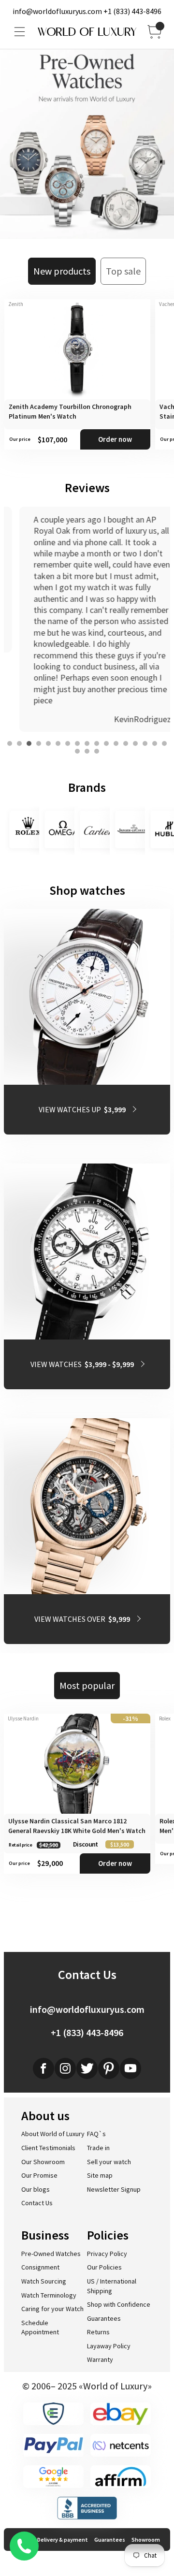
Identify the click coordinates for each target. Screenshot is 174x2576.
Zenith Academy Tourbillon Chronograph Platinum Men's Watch (70, 411)
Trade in (98, 2148)
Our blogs (36, 2189)
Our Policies (104, 2267)
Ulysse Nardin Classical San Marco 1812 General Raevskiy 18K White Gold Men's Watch (77, 1826)
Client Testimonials (48, 2148)
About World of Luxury (53, 2134)
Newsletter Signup (114, 2189)
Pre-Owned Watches (51, 2254)
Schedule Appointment (40, 2328)
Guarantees (104, 2318)
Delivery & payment (63, 2540)
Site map (100, 2175)
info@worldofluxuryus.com (57, 11)
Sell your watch (109, 2162)
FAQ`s (96, 2134)
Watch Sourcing (44, 2281)
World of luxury (87, 32)
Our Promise (39, 2175)
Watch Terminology (49, 2295)
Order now (115, 439)
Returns (98, 2332)
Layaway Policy (109, 2346)
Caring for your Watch (52, 2309)
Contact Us (37, 2203)
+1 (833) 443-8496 (132, 11)
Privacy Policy (107, 2254)
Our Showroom (43, 2162)
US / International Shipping (112, 2286)
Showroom (146, 2540)
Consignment (40, 2267)
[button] (10, 743)
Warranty (100, 2359)
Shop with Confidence (119, 2304)
